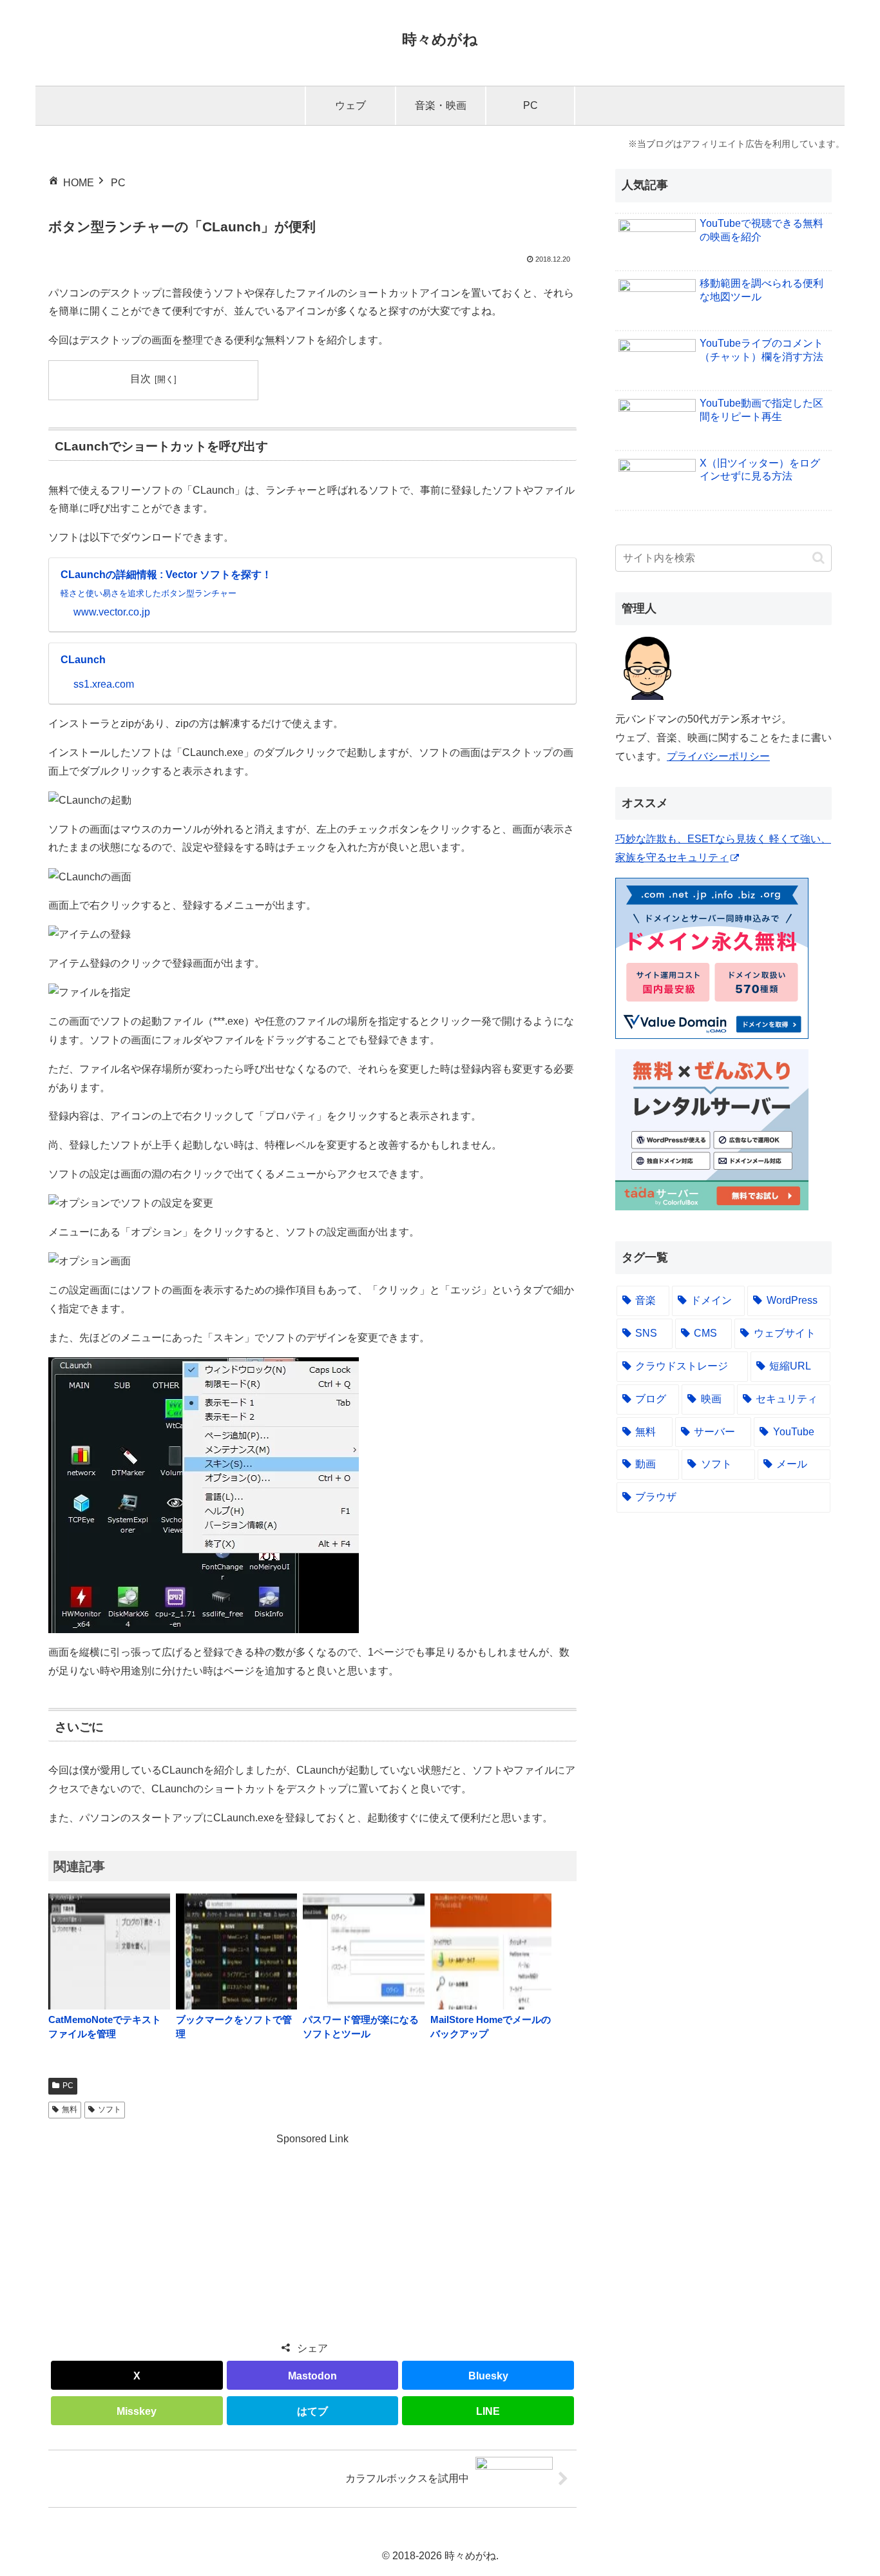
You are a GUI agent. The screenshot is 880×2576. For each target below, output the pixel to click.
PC (68, 2086)
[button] (818, 558)
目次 (140, 379)
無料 (70, 2109)
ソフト (110, 2109)
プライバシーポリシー (718, 756)
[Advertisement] (312, 2239)
